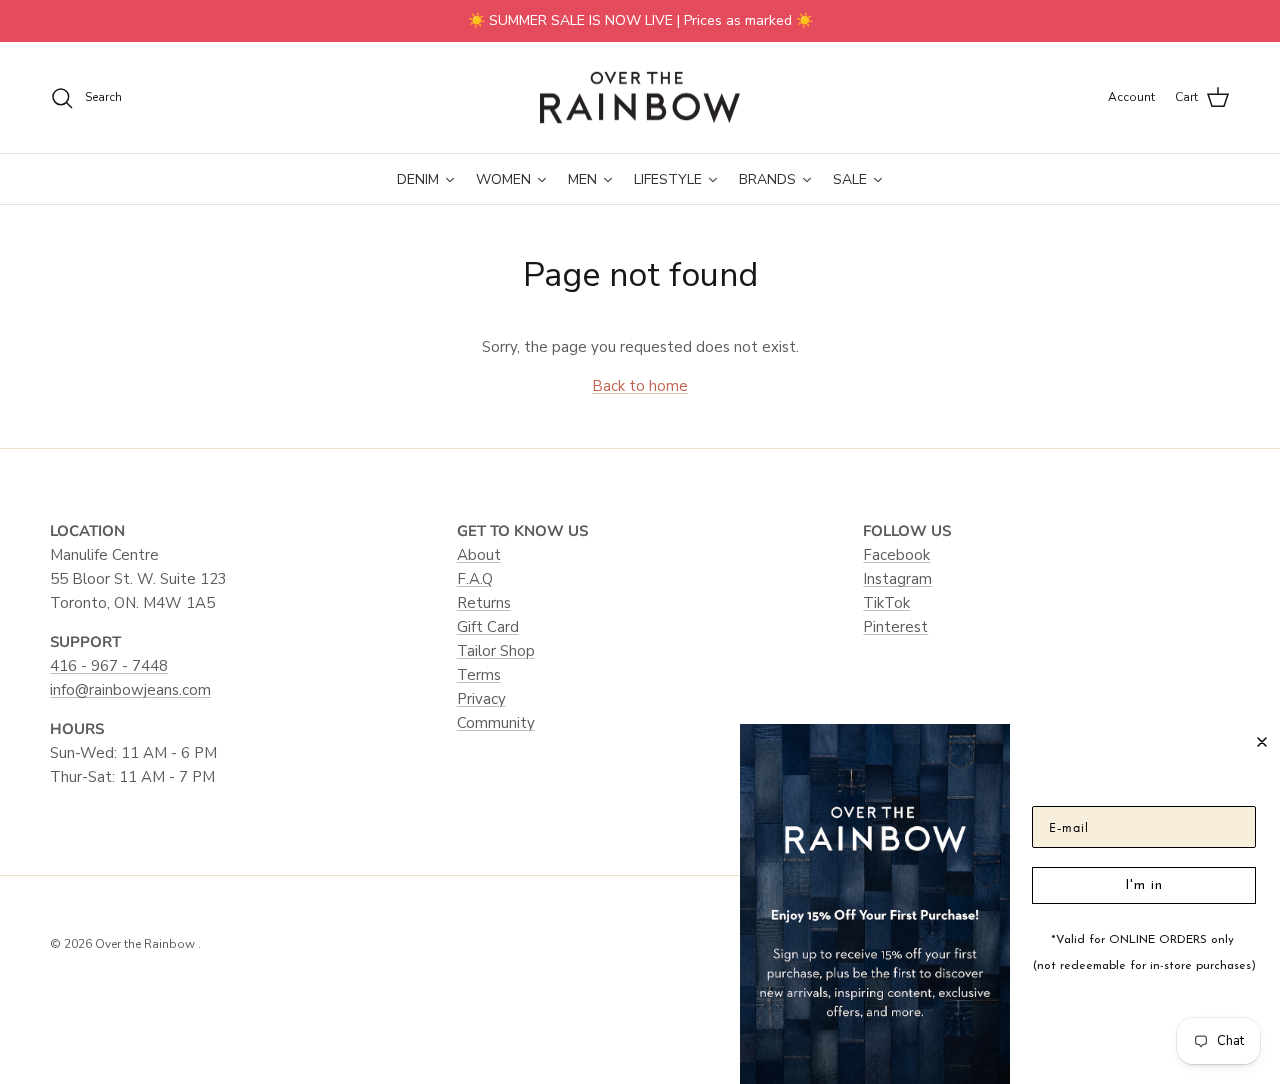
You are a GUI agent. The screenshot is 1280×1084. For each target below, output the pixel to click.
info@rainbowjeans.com (130, 690)
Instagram (897, 579)
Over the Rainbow (146, 944)
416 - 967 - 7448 (109, 666)
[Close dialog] (1262, 742)
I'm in (1144, 885)
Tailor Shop (496, 651)
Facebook (896, 555)
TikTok (886, 603)
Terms (479, 675)
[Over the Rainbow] (640, 98)
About (479, 555)
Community (496, 723)
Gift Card (488, 627)
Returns (484, 603)
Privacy (481, 699)
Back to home (640, 386)
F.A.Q (475, 579)
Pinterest (895, 627)
